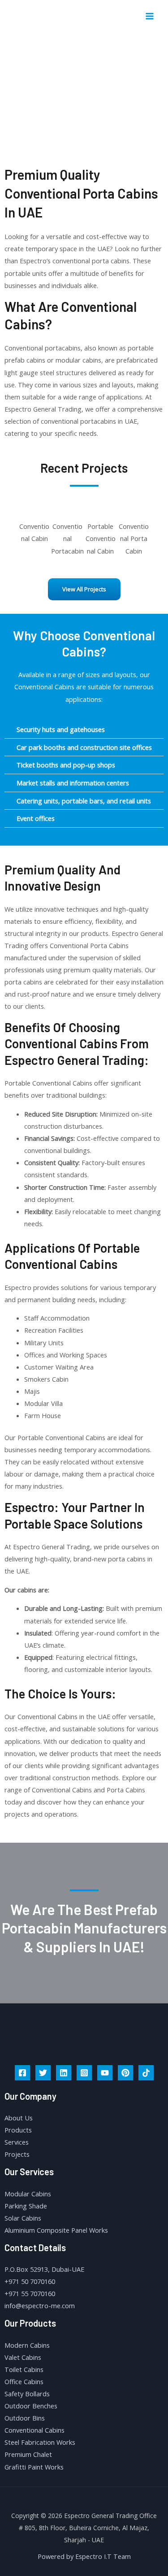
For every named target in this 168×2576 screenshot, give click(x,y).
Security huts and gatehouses (61, 729)
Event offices (36, 818)
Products (18, 2130)
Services (17, 2142)
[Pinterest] (125, 2073)
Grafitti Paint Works (34, 2467)
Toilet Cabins (24, 2369)
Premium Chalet (28, 2454)
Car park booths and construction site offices (84, 747)
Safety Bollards (27, 2394)
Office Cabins (24, 2381)
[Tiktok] (146, 2073)
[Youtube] (105, 2073)
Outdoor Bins (25, 2418)
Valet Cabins (23, 2357)
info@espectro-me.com (40, 2306)
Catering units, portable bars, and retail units (84, 801)
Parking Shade (26, 2206)
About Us (19, 2118)
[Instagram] (84, 2073)
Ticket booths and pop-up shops (66, 765)
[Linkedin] (64, 2073)
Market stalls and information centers (73, 783)
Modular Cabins (28, 2194)
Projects (17, 2154)
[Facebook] (22, 2073)
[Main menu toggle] (150, 16)
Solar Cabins (23, 2218)
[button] (10, 532)
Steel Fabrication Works (40, 2442)
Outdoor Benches (31, 2406)
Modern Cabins (27, 2345)
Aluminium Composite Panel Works (56, 2230)
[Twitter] (43, 2073)
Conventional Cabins (34, 2430)
